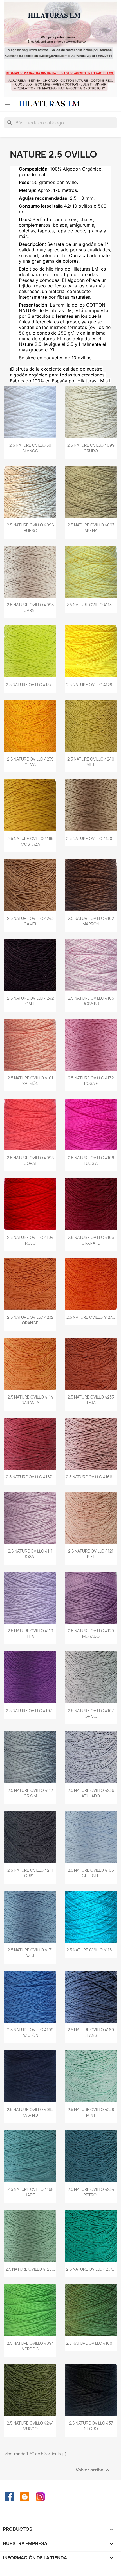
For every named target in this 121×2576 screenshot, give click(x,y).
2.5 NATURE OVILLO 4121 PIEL (91, 1554)
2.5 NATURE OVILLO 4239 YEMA (30, 762)
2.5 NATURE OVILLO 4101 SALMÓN (30, 1081)
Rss (25, 2497)
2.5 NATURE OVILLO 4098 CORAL (30, 1160)
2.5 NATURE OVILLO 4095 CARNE (30, 608)
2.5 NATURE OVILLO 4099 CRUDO (91, 448)
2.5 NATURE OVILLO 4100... (91, 2343)
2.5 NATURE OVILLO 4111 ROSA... (30, 1554)
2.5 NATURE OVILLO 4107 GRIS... (91, 1713)
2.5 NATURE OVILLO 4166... (91, 1477)
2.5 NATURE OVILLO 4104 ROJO (30, 1240)
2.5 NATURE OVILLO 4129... (30, 2269)
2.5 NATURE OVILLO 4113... (91, 605)
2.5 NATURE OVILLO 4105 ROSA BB (91, 1001)
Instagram (40, 2497)
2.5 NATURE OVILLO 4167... (30, 1477)
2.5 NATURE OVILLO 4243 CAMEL (30, 921)
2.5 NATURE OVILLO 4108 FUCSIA (91, 1160)
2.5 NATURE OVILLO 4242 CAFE (30, 1001)
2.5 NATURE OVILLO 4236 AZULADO (91, 1793)
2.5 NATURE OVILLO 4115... (91, 1950)
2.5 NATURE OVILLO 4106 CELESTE (91, 1873)
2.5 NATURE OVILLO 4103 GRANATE (91, 1240)
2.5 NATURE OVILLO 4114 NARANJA (30, 1400)
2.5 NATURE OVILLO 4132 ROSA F (91, 1081)
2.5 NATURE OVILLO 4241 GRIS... (30, 1873)
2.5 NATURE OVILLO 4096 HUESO (30, 528)
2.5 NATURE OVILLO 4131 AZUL (30, 1953)
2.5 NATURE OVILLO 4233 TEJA (91, 1400)
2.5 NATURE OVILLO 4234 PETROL (91, 2192)
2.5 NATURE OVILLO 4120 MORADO (91, 1634)
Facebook (9, 2497)
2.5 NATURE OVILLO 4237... (91, 2269)
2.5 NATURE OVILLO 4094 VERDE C (30, 2346)
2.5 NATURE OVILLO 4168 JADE (30, 2192)
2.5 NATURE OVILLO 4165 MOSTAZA (30, 841)
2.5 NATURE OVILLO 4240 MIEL (91, 762)
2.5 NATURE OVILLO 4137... (30, 685)
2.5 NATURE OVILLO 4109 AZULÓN (30, 2033)
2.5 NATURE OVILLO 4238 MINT (91, 2112)
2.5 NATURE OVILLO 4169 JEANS (91, 2033)
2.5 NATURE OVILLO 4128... (91, 685)
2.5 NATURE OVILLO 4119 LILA (30, 1634)
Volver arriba (93, 2470)
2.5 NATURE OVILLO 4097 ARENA (91, 528)
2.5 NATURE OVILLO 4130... (91, 838)
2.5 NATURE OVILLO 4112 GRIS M (30, 1793)
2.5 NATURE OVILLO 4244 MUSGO (30, 2426)
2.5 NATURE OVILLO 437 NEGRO (91, 2426)
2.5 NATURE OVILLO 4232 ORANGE (30, 1320)
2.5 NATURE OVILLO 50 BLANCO (30, 448)
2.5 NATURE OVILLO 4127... (91, 1317)
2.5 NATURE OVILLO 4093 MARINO (30, 2112)
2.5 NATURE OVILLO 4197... (30, 1711)
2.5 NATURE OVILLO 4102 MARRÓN (91, 921)
